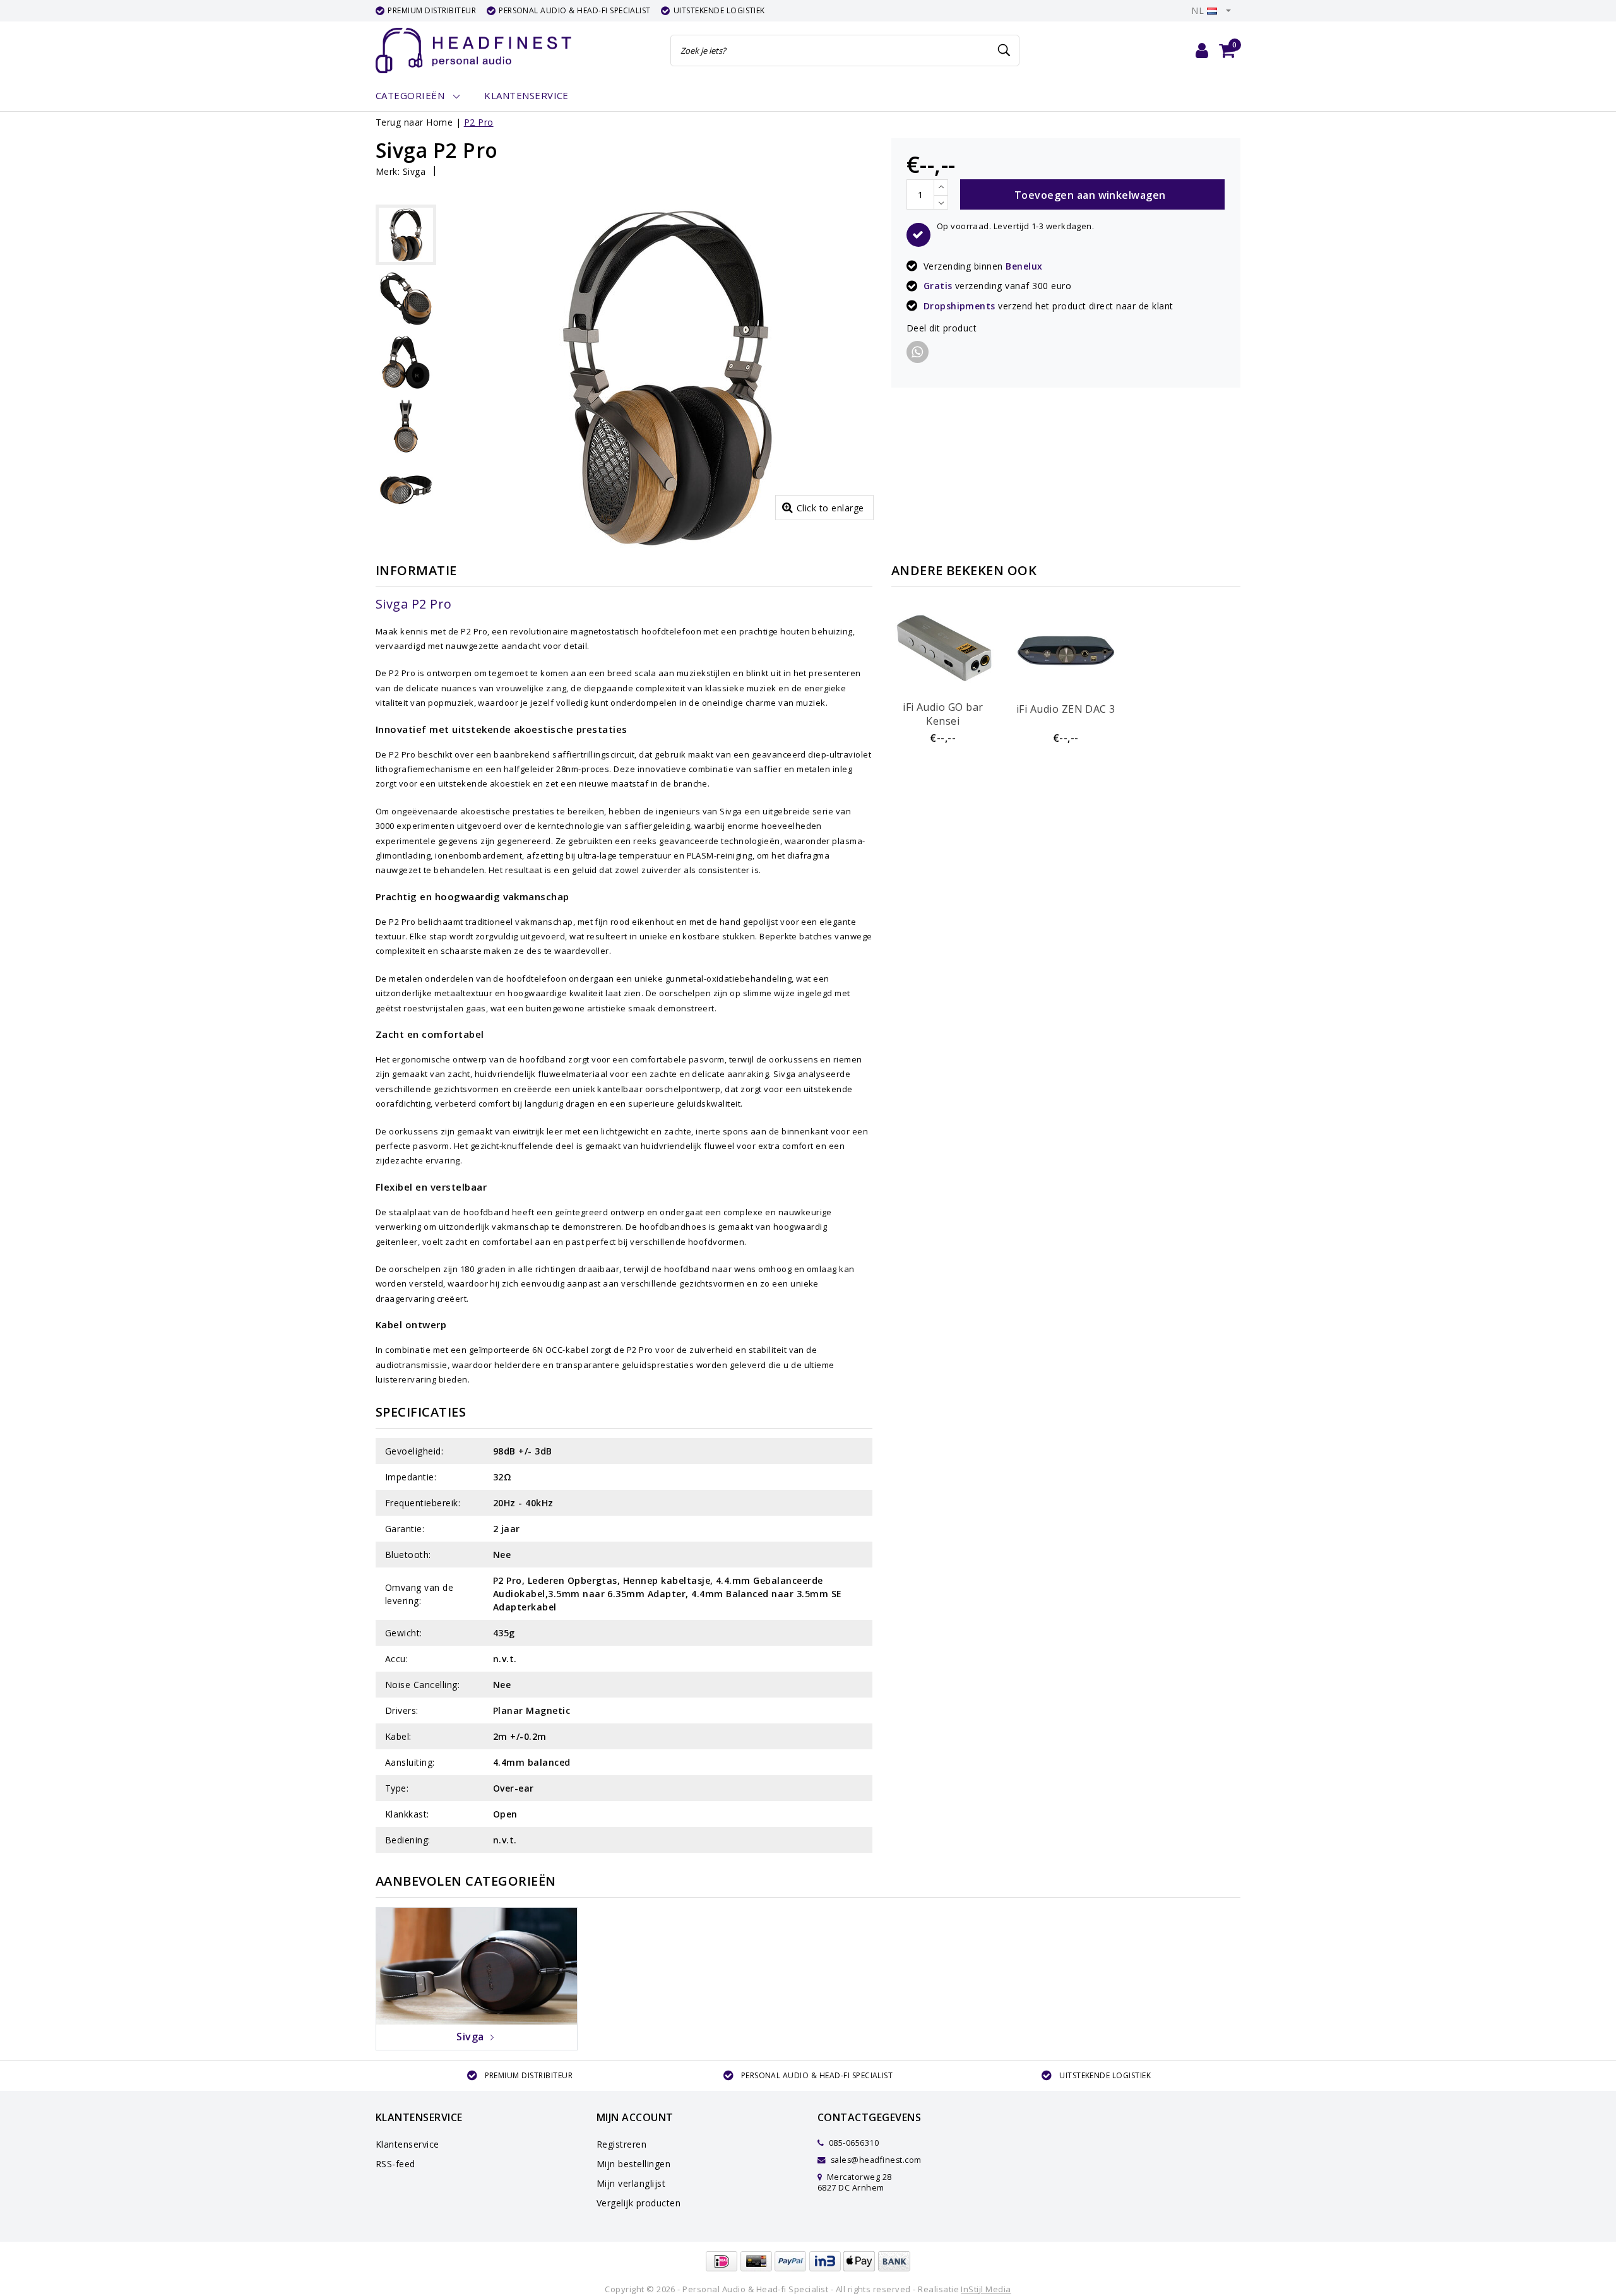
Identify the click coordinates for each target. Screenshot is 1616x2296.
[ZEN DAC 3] (1066, 648)
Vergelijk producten (639, 2203)
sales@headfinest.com (876, 2160)
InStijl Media (986, 2289)
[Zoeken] (1004, 51)
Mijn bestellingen (633, 2164)
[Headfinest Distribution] (473, 51)
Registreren (621, 2144)
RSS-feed (395, 2164)
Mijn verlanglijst (631, 2183)
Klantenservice (407, 2144)
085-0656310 (853, 2143)
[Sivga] (477, 1965)
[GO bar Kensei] (943, 648)
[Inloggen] (1202, 51)
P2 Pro (479, 122)
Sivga (414, 171)
